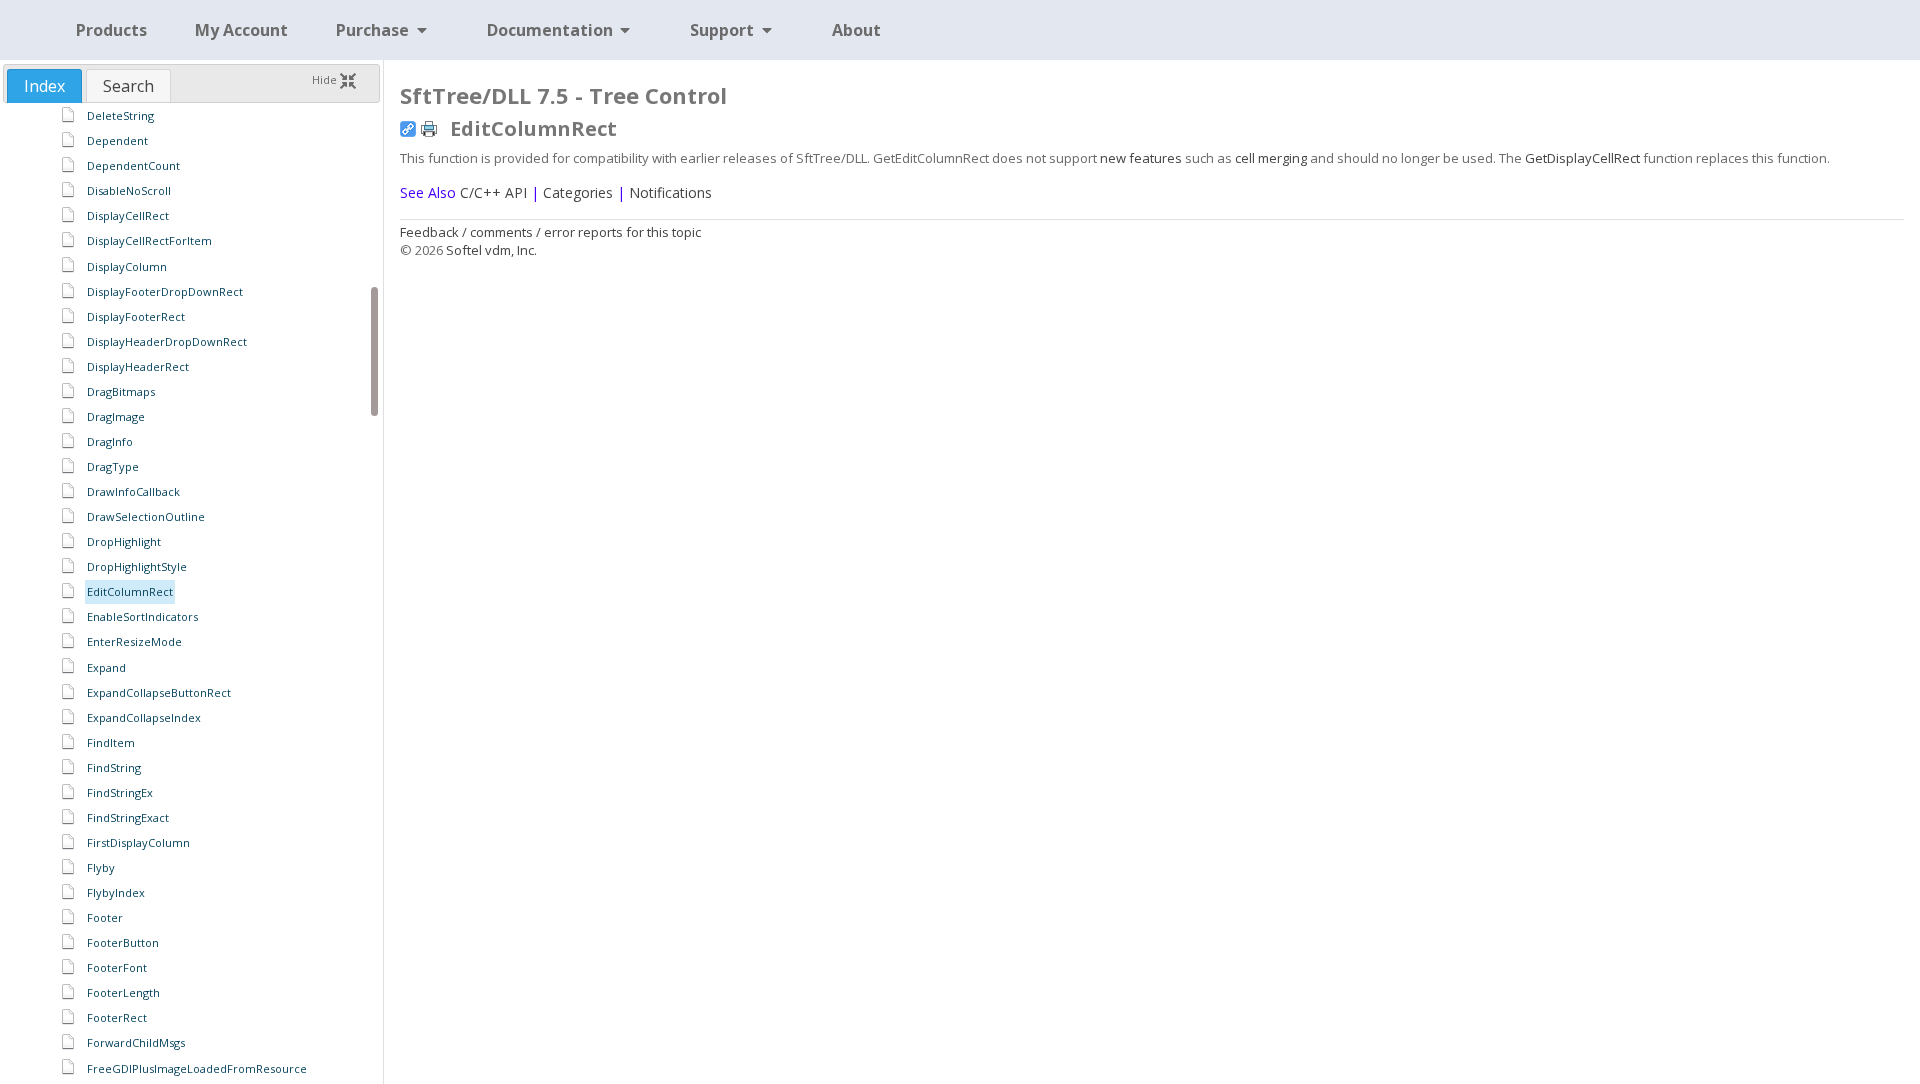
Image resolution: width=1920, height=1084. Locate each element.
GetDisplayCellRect (1582, 158)
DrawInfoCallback (133, 491)
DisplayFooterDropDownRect (165, 291)
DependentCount (133, 165)
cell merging (1271, 158)
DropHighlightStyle (137, 566)
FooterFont (117, 967)
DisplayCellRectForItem (149, 240)
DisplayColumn (127, 266)
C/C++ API (493, 192)
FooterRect (117, 1017)
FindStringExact (128, 817)
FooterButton (123, 942)
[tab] (44, 86)
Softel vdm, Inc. (491, 250)
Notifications (670, 192)
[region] (191, 592)
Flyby (101, 867)
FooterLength (123, 992)
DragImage (116, 416)
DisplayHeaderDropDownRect (167, 341)
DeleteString (120, 115)
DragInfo (110, 441)
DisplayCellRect (128, 215)
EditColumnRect (130, 591)
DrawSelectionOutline (146, 516)
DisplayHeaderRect (138, 366)
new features (1141, 158)
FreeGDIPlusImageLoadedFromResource (197, 1068)
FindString (114, 767)
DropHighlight (124, 541)
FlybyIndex (116, 892)
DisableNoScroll (129, 190)
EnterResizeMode (134, 641)
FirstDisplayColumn (138, 842)
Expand (106, 667)
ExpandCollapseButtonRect (159, 692)
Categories (578, 192)
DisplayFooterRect (136, 316)
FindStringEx (120, 792)
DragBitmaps (121, 391)
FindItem (111, 742)
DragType (113, 466)
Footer (105, 917)
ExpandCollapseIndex (144, 717)
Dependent (117, 140)
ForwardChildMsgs (136, 1042)
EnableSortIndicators (142, 616)
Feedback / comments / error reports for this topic (550, 232)
